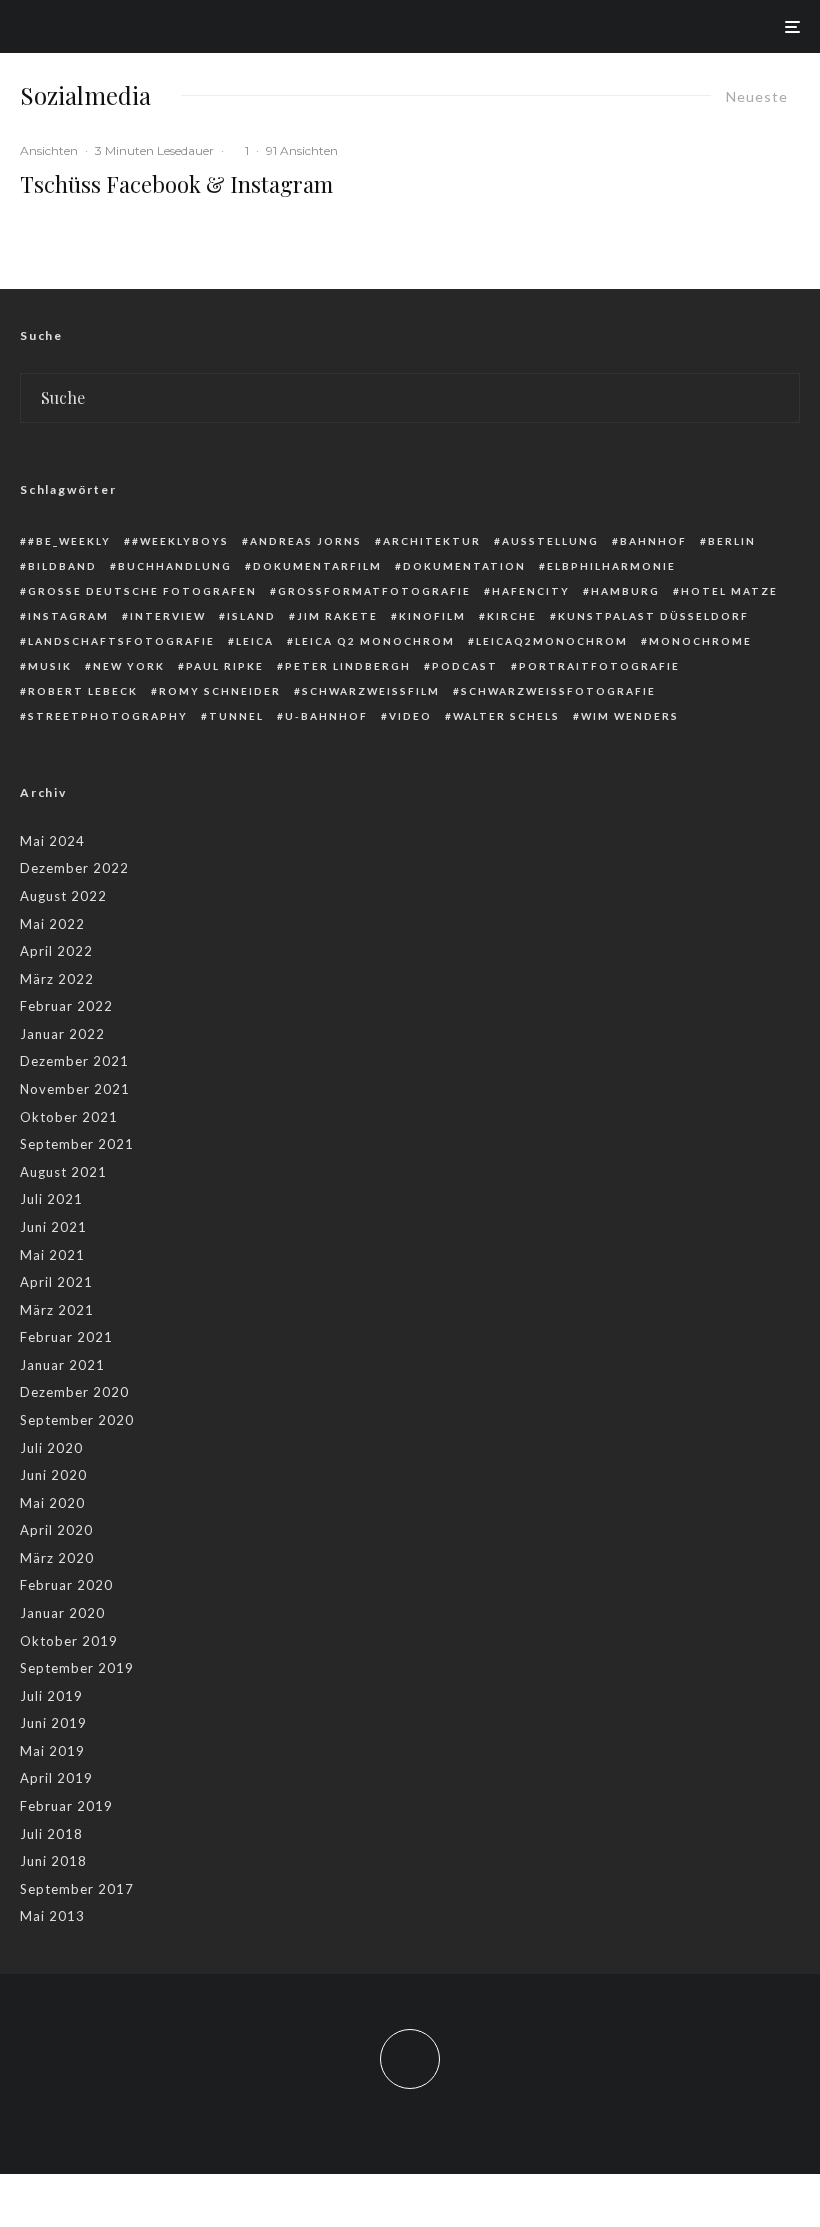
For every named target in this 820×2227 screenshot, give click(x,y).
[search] (776, 398)
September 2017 (77, 1889)
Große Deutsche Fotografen (142, 591)
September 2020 (77, 1420)
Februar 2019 (66, 1806)
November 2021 (75, 1089)
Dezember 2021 (74, 1061)
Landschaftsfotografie (121, 641)
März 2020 (57, 1558)
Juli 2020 (51, 1448)
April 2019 (56, 1778)
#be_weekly (69, 541)
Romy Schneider (220, 691)
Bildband (62, 566)
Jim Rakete (337, 616)
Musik (50, 666)
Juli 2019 (51, 1696)
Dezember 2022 (74, 868)
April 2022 (56, 951)
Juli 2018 (51, 1834)
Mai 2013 (52, 1916)
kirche (512, 616)
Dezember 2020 (74, 1392)
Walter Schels (506, 716)
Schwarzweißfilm (371, 691)
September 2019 (77, 1668)
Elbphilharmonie (611, 566)
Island (251, 616)
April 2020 (56, 1530)
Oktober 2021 (69, 1117)
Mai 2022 (52, 924)
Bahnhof (653, 541)
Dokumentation (464, 566)
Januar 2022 (62, 1034)
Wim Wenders (630, 716)
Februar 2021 (66, 1337)
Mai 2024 (52, 841)
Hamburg (625, 591)
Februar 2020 (66, 1585)
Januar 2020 (62, 1613)
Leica (255, 641)
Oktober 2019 (69, 1641)
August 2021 (63, 1172)
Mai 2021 (52, 1255)
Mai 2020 (52, 1503)
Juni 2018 (53, 1861)
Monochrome (700, 641)
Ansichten (49, 150)
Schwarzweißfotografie (558, 691)
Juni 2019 (53, 1723)
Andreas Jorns (306, 541)
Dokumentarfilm (317, 566)
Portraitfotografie (599, 666)
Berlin (732, 541)
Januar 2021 (62, 1365)
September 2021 (77, 1144)
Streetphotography (108, 716)
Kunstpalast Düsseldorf (653, 616)
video (410, 716)
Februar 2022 (66, 1006)
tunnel (236, 716)
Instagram (68, 616)
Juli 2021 (51, 1199)
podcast (465, 666)
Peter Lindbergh (348, 666)
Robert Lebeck (83, 691)
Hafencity (531, 591)
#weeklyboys (180, 541)
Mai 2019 (52, 1751)
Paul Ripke (225, 666)
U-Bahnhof (326, 716)
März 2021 (57, 1310)
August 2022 (63, 896)
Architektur (432, 541)
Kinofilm (432, 616)
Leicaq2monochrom (552, 641)
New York (129, 666)
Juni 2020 (53, 1475)
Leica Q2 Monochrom (375, 641)
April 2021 (56, 1282)
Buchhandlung (175, 566)
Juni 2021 (53, 1227)
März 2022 (57, 979)
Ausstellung (550, 541)
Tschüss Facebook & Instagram (176, 184)
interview (168, 616)
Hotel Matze (729, 591)
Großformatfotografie (374, 591)
